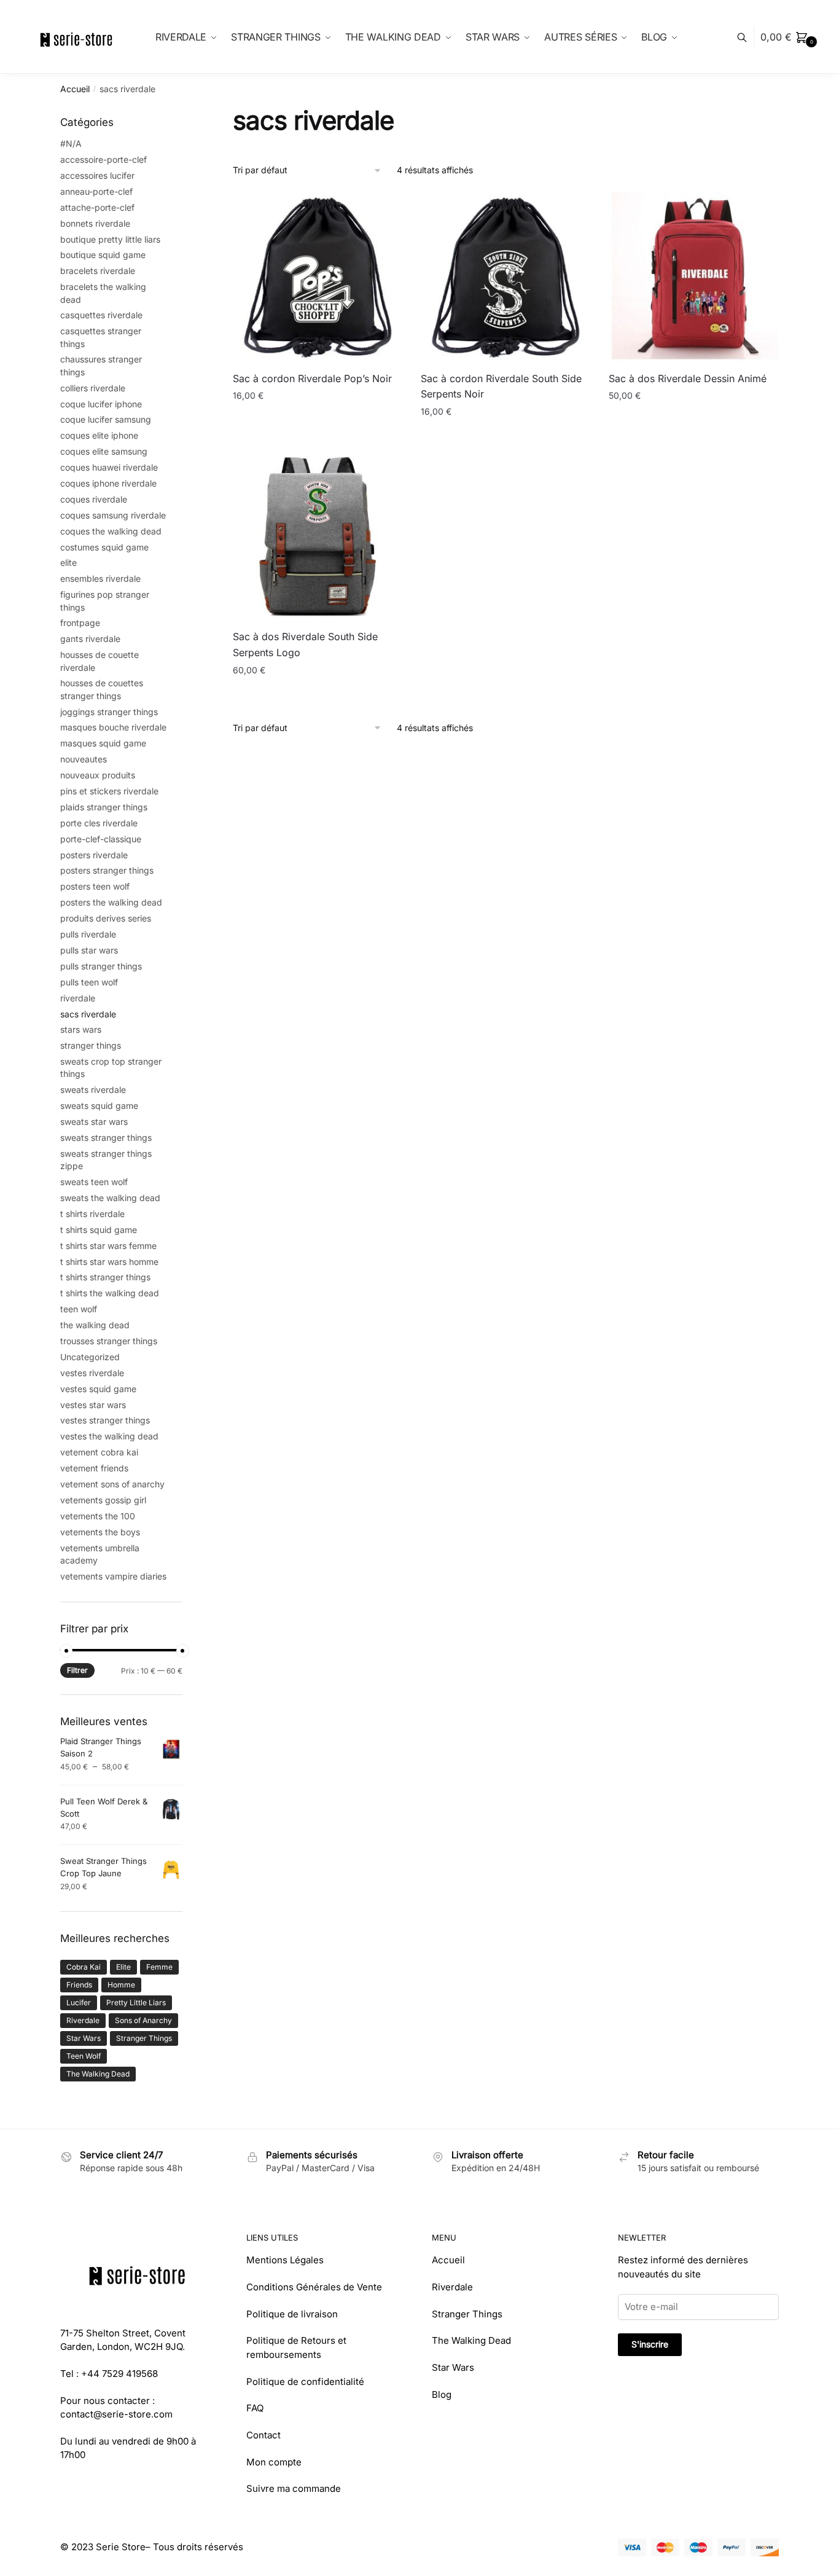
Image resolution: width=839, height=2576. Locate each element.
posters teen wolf (95, 886)
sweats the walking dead (110, 1198)
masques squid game (103, 743)
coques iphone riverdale (108, 483)
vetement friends (94, 1468)
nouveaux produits (98, 775)
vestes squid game (98, 1389)
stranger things (91, 1045)
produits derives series (106, 918)
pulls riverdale (88, 934)
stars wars (81, 1029)
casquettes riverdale (101, 315)
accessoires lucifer (97, 175)
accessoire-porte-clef (103, 159)
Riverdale (83, 2020)
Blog (442, 2394)
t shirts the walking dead (110, 1293)
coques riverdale (94, 499)
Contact (263, 2435)
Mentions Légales (285, 2260)
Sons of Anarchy (143, 2020)
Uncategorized (90, 1357)
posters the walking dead (111, 902)
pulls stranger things (101, 966)
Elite (123, 1967)
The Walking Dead (98, 2074)
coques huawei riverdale (109, 467)
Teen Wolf (84, 2056)
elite (68, 562)
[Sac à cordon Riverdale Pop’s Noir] (318, 277)
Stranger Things (144, 2038)
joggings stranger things (109, 712)
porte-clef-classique (101, 839)
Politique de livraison (292, 2314)
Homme (121, 1985)
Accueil (75, 89)
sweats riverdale (93, 1090)
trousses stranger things (109, 1341)
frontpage (80, 623)
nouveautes (84, 759)
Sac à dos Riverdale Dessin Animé (688, 378)
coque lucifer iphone (101, 404)
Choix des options (694, 437)
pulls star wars (89, 950)
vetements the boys (100, 1532)
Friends (79, 1985)
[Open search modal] (748, 37)
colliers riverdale (93, 388)
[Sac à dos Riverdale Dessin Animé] (693, 277)
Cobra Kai (84, 1967)
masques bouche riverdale (113, 727)
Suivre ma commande (294, 2488)
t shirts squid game (99, 1230)
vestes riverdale (92, 1373)
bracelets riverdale (98, 271)
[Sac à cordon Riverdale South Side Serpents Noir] (505, 277)
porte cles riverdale (99, 823)
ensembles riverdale (100, 578)
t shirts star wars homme (109, 1262)
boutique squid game (103, 255)
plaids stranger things (104, 807)
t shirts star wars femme (108, 1246)
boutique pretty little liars (110, 239)
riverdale (78, 998)
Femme (159, 1967)
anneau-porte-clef (96, 191)
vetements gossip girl (103, 1500)
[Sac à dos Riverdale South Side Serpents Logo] (318, 536)
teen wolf (79, 1309)
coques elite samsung (104, 451)
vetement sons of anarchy (112, 1484)
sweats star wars (94, 1122)
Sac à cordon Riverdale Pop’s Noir (312, 378)
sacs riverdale (88, 1014)
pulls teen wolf (89, 982)
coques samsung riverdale (113, 515)
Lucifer (79, 2002)
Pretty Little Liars (136, 2002)
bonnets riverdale (95, 223)
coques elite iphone (99, 435)
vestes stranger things (105, 1420)
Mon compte (274, 2462)
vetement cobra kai (99, 1452)
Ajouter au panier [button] (318, 437)
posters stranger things (107, 870)
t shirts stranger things (105, 1277)
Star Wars (84, 2038)
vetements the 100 (98, 1516)
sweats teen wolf (94, 1182)
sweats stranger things (106, 1137)
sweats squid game (99, 1106)
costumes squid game (104, 547)
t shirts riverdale (92, 1214)
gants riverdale (90, 639)
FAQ (255, 2408)
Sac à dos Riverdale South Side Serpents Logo (305, 644)
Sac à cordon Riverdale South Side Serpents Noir (501, 386)
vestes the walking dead (109, 1436)
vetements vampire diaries (113, 1576)
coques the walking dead (111, 531)
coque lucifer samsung (106, 419)
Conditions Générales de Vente (314, 2287)
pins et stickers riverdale (109, 791)
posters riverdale (94, 855)
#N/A (71, 143)
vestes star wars (93, 1405)
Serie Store (121, 2547)
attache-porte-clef (97, 207)
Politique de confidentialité (305, 2382)
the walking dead (95, 1325)
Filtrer (77, 1670)
